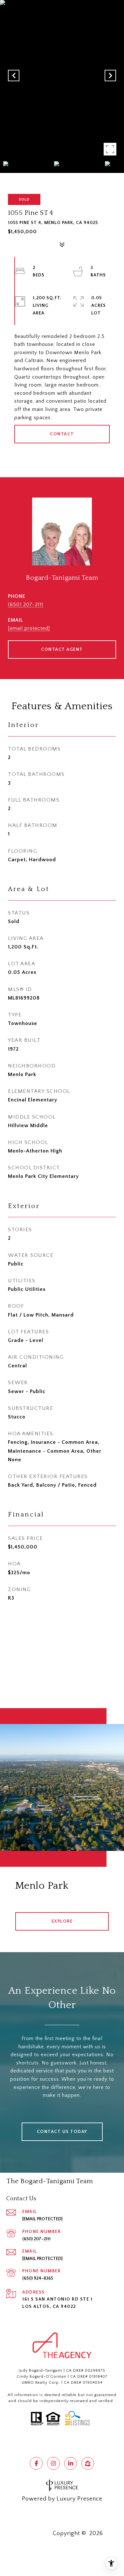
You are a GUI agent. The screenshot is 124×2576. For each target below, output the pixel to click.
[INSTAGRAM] (53, 2463)
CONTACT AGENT (62, 650)
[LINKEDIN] (71, 2463)
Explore (62, 1921)
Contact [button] (62, 434)
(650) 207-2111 (26, 604)
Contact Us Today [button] (62, 2132)
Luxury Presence (79, 2499)
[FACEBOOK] (36, 2463)
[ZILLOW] (88, 2463)
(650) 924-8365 (38, 2278)
